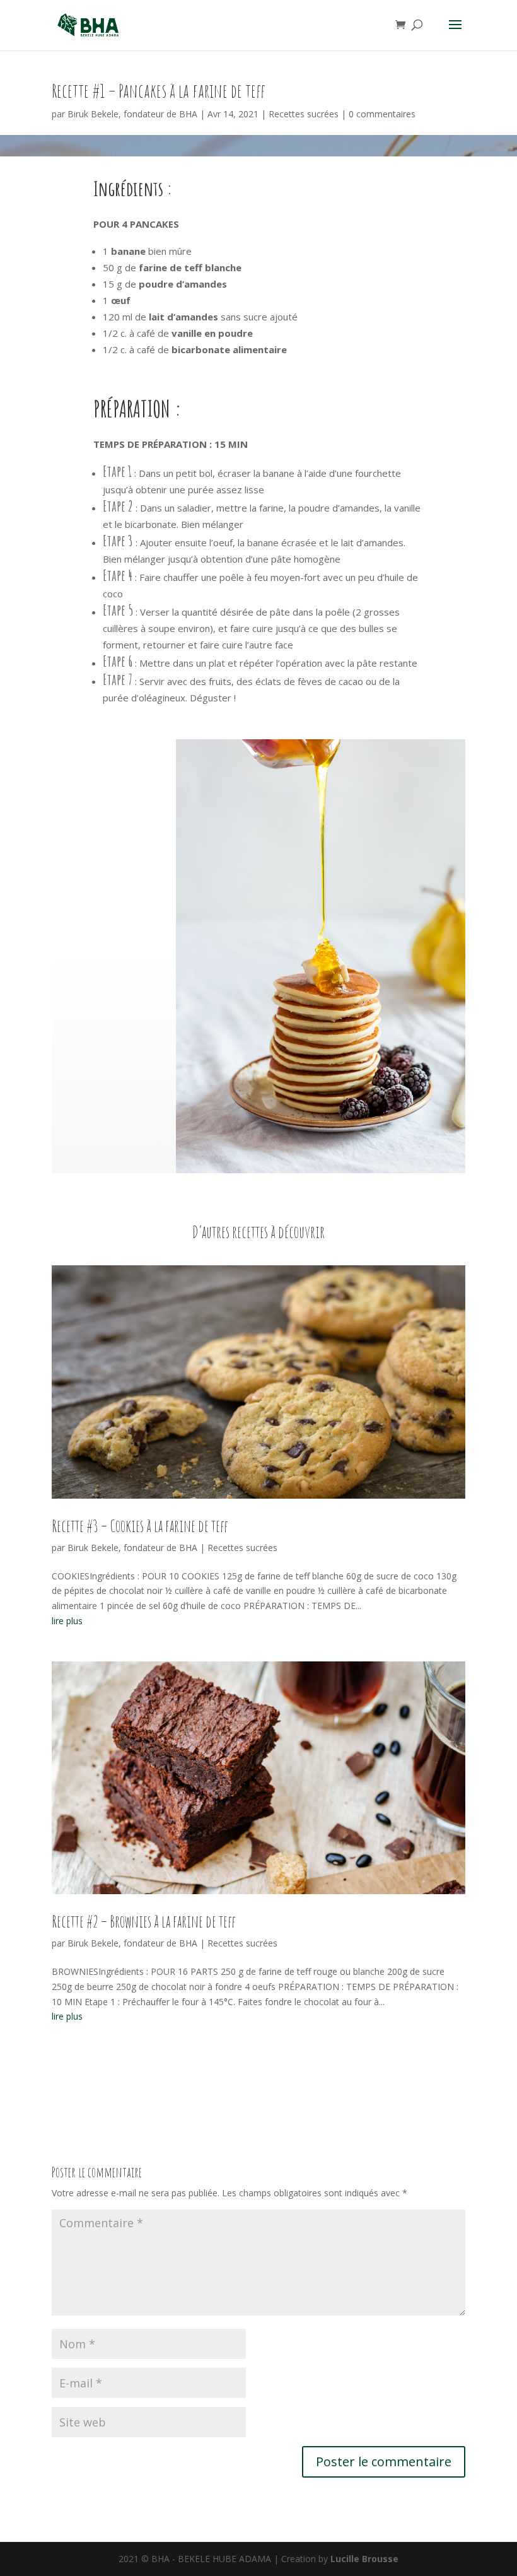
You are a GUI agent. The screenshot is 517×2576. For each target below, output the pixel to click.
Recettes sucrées (304, 114)
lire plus (67, 1621)
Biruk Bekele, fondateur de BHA (132, 114)
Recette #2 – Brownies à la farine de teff (144, 1921)
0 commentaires (382, 114)
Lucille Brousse (364, 2559)
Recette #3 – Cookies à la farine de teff (140, 1526)
